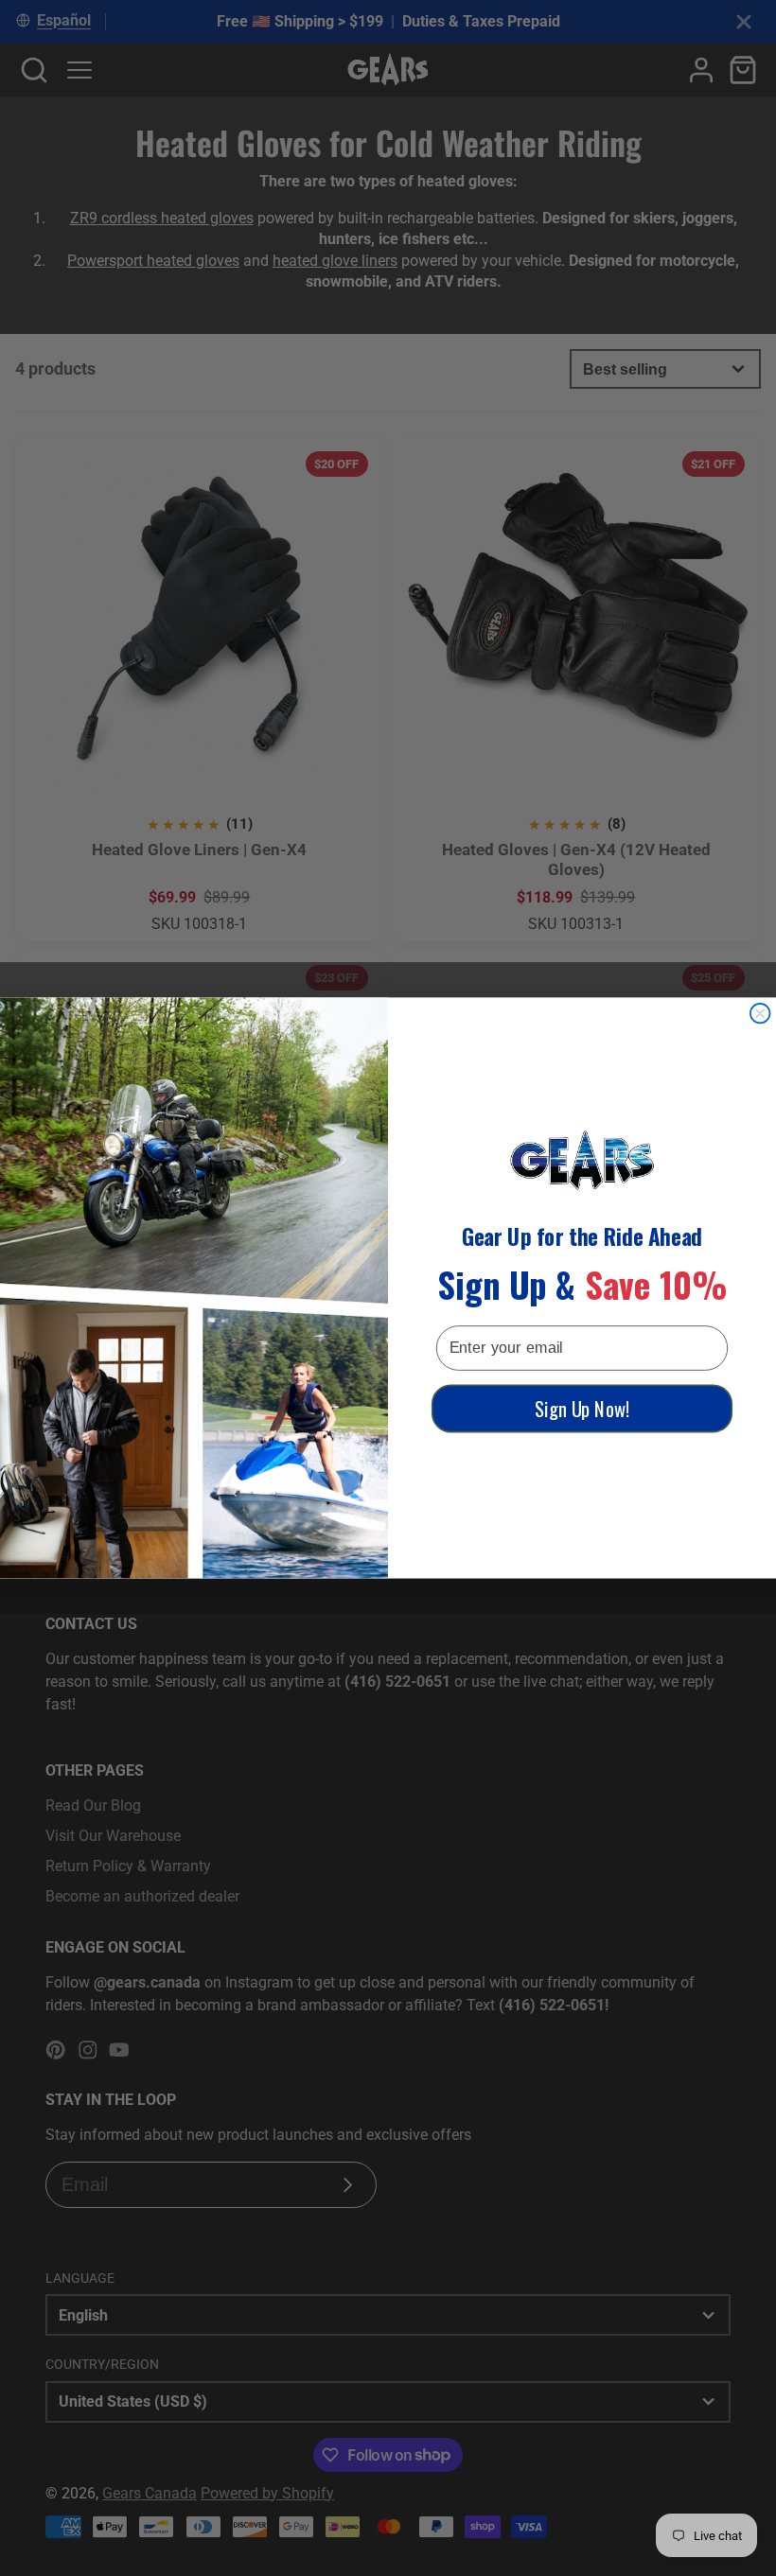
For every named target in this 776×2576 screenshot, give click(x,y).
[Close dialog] (760, 1014)
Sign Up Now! (582, 1409)
